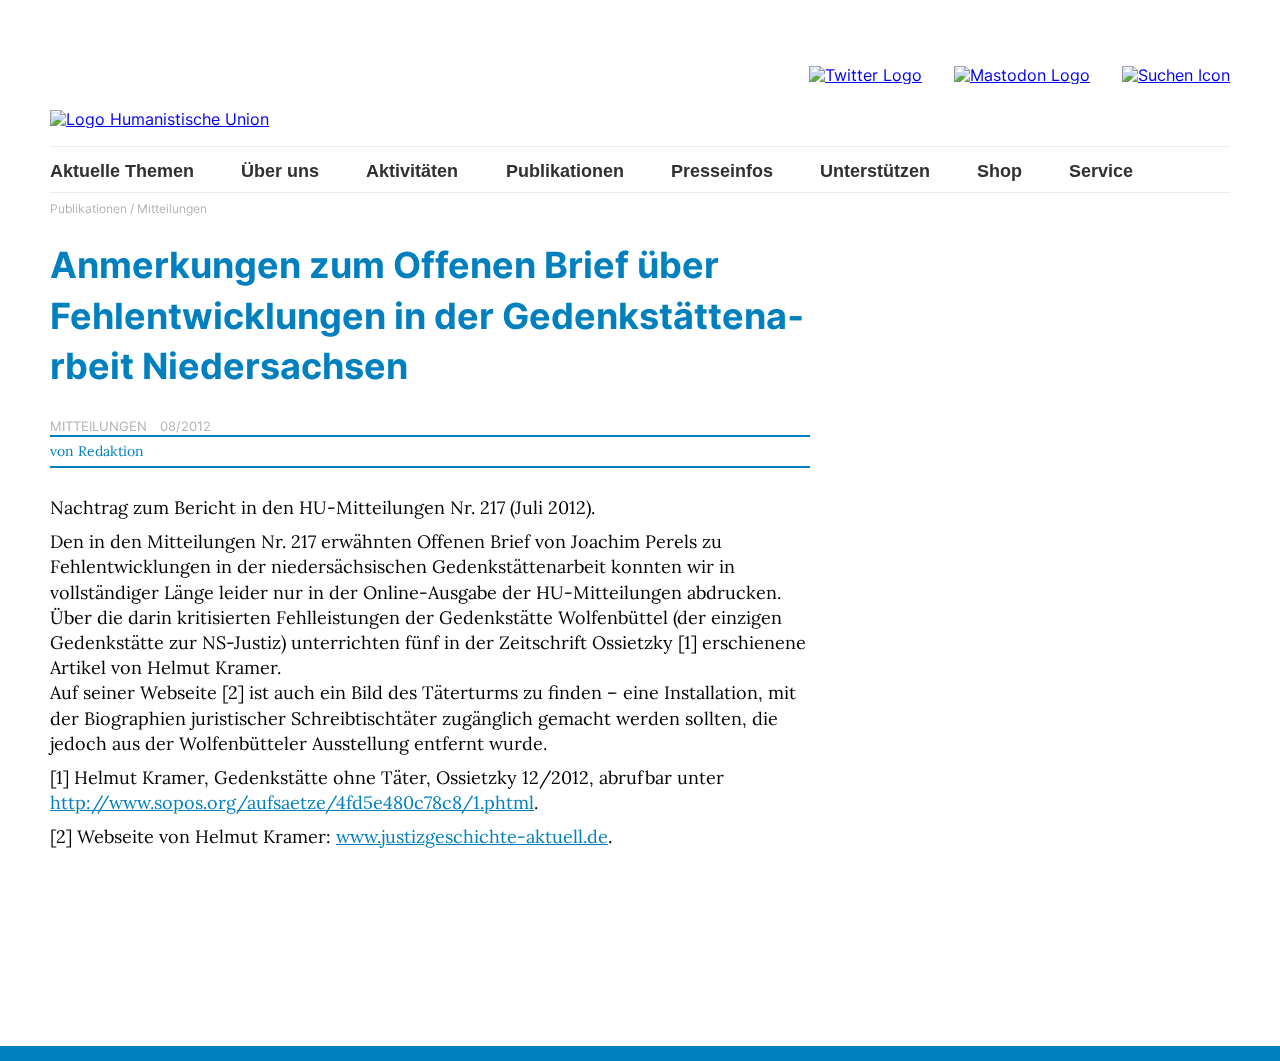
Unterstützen (875, 171)
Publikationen (565, 171)
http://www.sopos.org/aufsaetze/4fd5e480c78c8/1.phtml (292, 802)
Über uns (280, 171)
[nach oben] (1245, 1026)
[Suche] (1176, 75)
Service (1101, 171)
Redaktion (111, 451)
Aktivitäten (412, 171)
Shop (999, 171)
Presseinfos (722, 171)
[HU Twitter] (865, 75)
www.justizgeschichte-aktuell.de (472, 836)
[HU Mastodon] (1022, 75)
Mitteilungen (172, 208)
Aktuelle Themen (122, 171)
